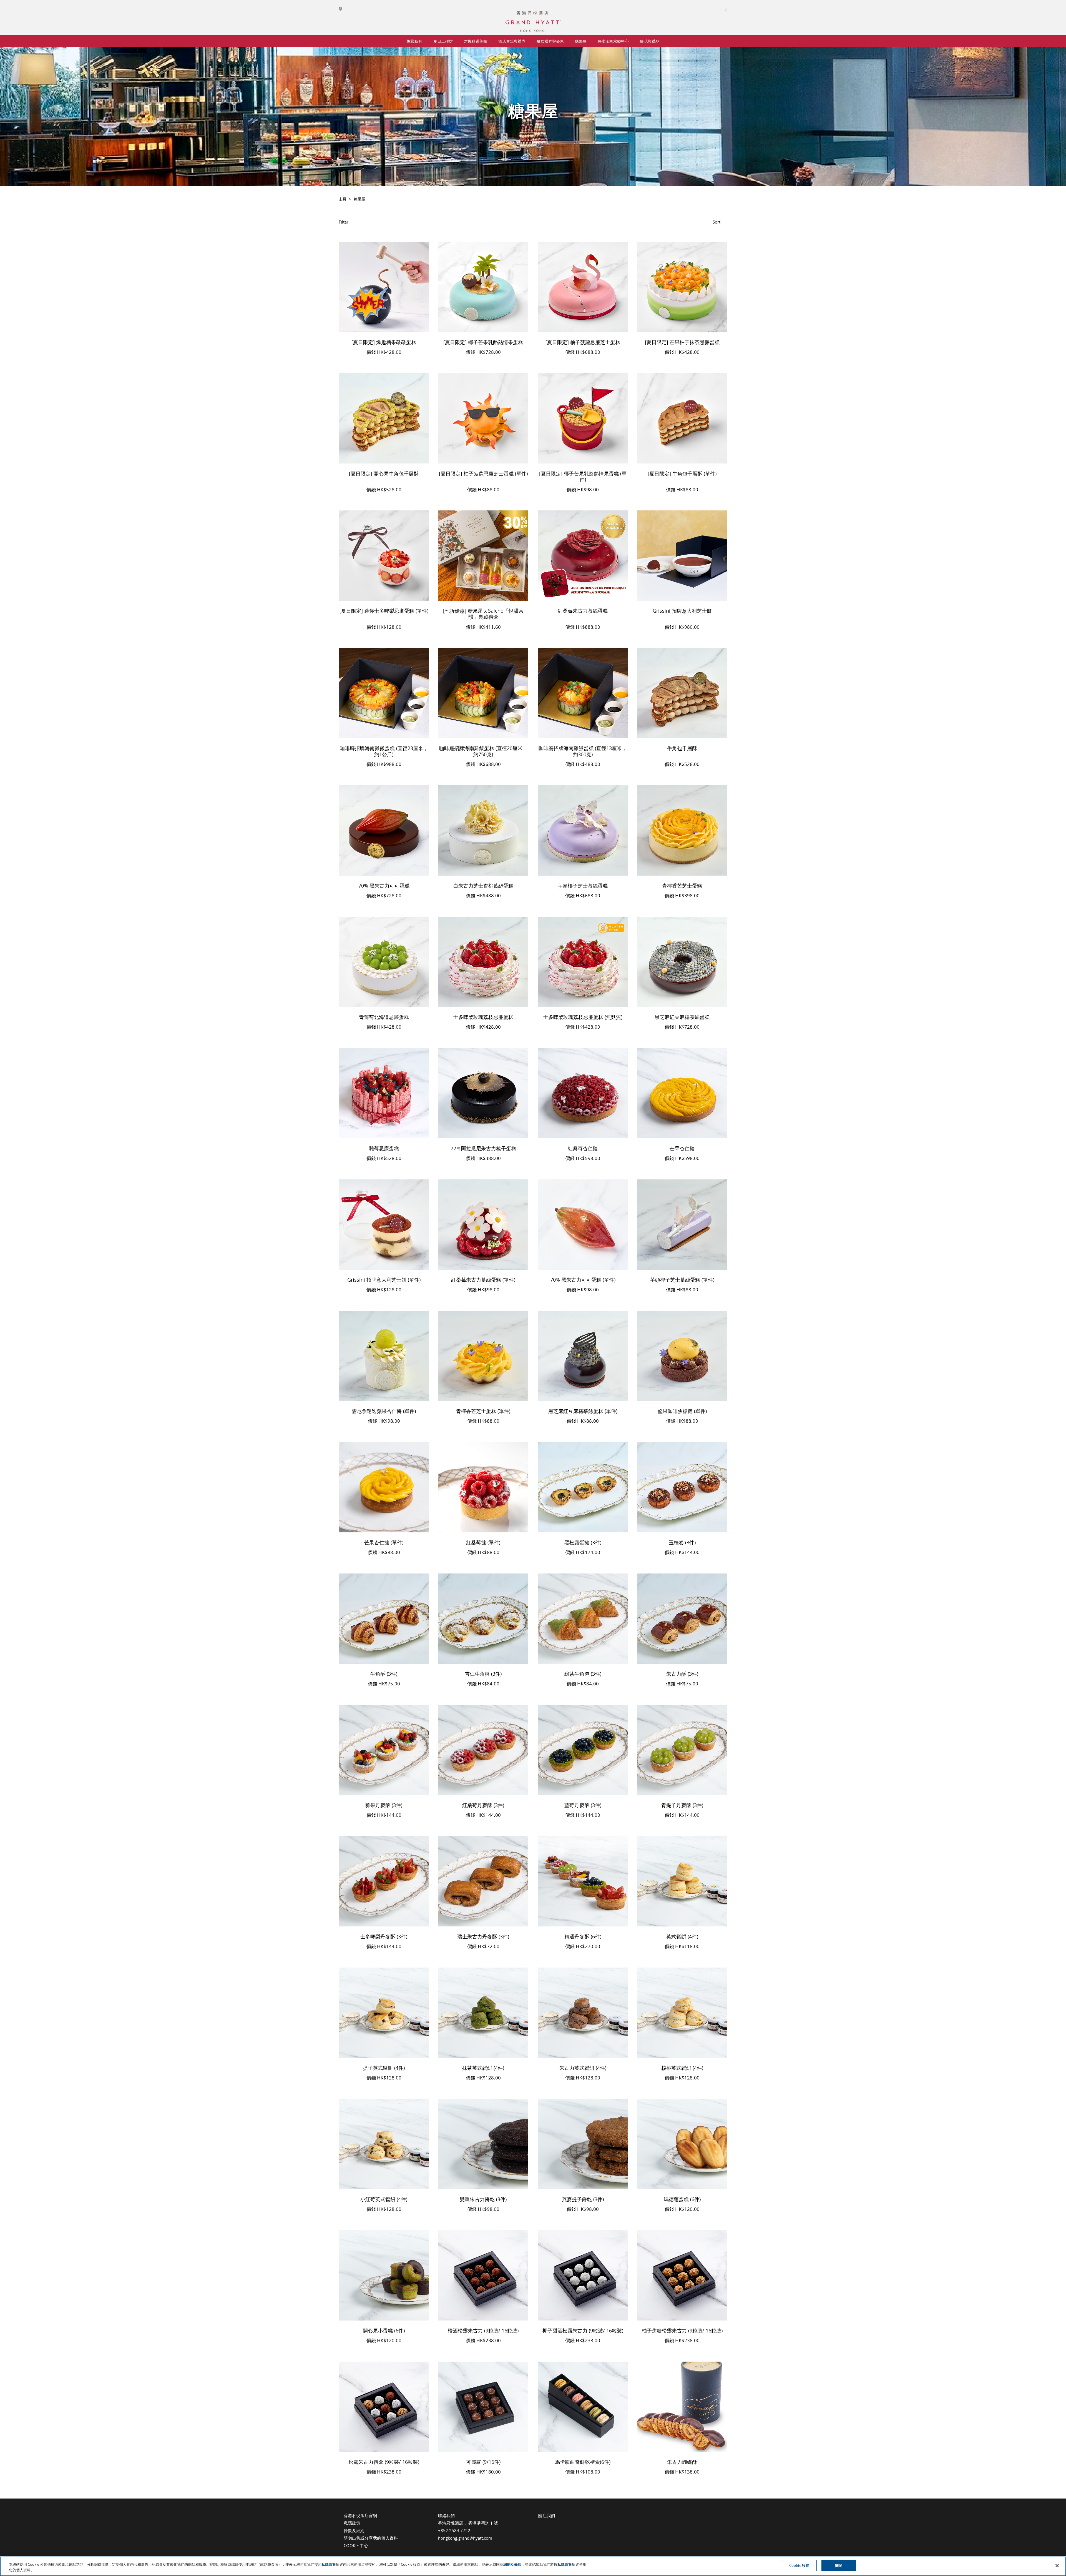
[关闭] (1057, 2565)
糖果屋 (581, 41)
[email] (564, 2524)
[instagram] (552, 2524)
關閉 (839, 2565)
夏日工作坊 (443, 41)
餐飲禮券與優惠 (550, 41)
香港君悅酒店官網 (360, 2515)
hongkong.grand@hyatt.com (465, 2538)
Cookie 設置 (799, 2565)
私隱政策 (352, 2523)
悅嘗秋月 (414, 41)
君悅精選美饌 (476, 41)
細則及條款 (512, 2564)
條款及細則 (354, 2530)
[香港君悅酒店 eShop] (533, 14)
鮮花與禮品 (650, 41)
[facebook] (540, 2524)
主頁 (343, 199)
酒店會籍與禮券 (512, 41)
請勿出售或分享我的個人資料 (371, 2538)
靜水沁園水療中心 (613, 41)
